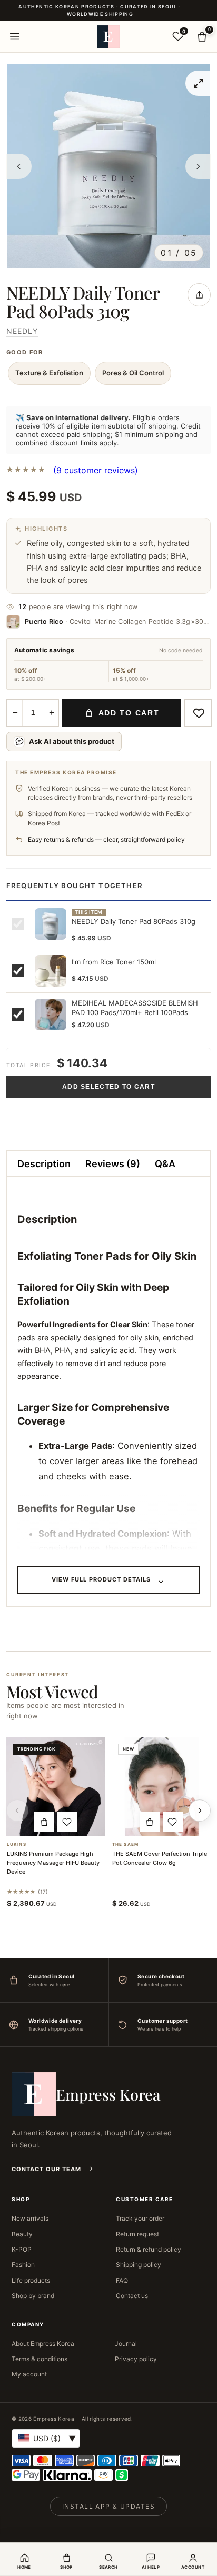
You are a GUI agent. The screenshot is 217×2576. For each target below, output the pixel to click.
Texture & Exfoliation (49, 373)
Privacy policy (136, 2359)
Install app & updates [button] (108, 2506)
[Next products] (200, 1811)
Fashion (23, 2265)
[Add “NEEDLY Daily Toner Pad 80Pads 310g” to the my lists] (198, 713)
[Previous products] (17, 1811)
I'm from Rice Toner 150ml (114, 962)
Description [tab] (44, 1164)
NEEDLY (22, 331)
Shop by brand (33, 2296)
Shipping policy (139, 2265)
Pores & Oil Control (133, 373)
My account (29, 2374)
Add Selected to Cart (108, 1087)
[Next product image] (198, 166)
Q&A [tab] (165, 1164)
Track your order (140, 2218)
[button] (44, 1822)
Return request (137, 2234)
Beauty (22, 2234)
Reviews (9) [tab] (113, 1164)
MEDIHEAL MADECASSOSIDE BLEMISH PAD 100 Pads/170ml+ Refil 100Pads (135, 1008)
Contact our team (46, 2169)
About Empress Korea (43, 2344)
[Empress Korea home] (108, 36)
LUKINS (17, 1844)
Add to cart (129, 713)
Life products (31, 2280)
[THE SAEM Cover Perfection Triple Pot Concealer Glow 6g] (161, 1787)
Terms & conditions (40, 2359)
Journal (126, 2344)
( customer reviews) (96, 470)
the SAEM (125, 1844)
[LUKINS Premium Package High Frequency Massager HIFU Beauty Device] (56, 1787)
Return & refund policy (149, 2249)
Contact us (132, 2296)
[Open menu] (15, 36)
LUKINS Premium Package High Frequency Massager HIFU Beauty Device (53, 1863)
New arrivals (30, 2218)
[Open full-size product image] (198, 83)
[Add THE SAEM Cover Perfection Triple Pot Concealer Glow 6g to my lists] (173, 1822)
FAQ (122, 2280)
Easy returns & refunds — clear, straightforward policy (106, 839)
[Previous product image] (19, 166)
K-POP (22, 2249)
